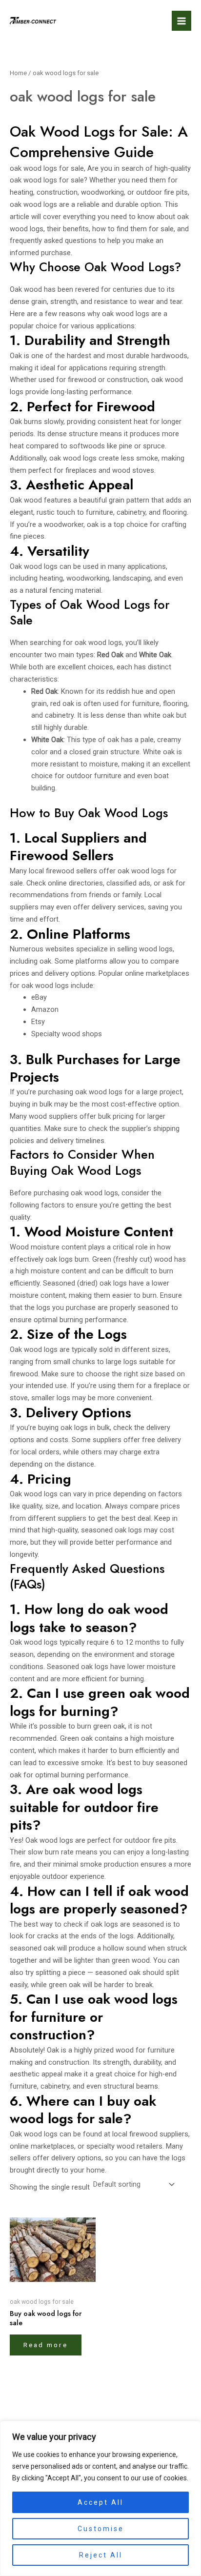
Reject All (101, 2555)
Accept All (100, 2502)
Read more (46, 2345)
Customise (101, 2529)
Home (18, 73)
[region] (100, 2498)
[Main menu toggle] (181, 20)
